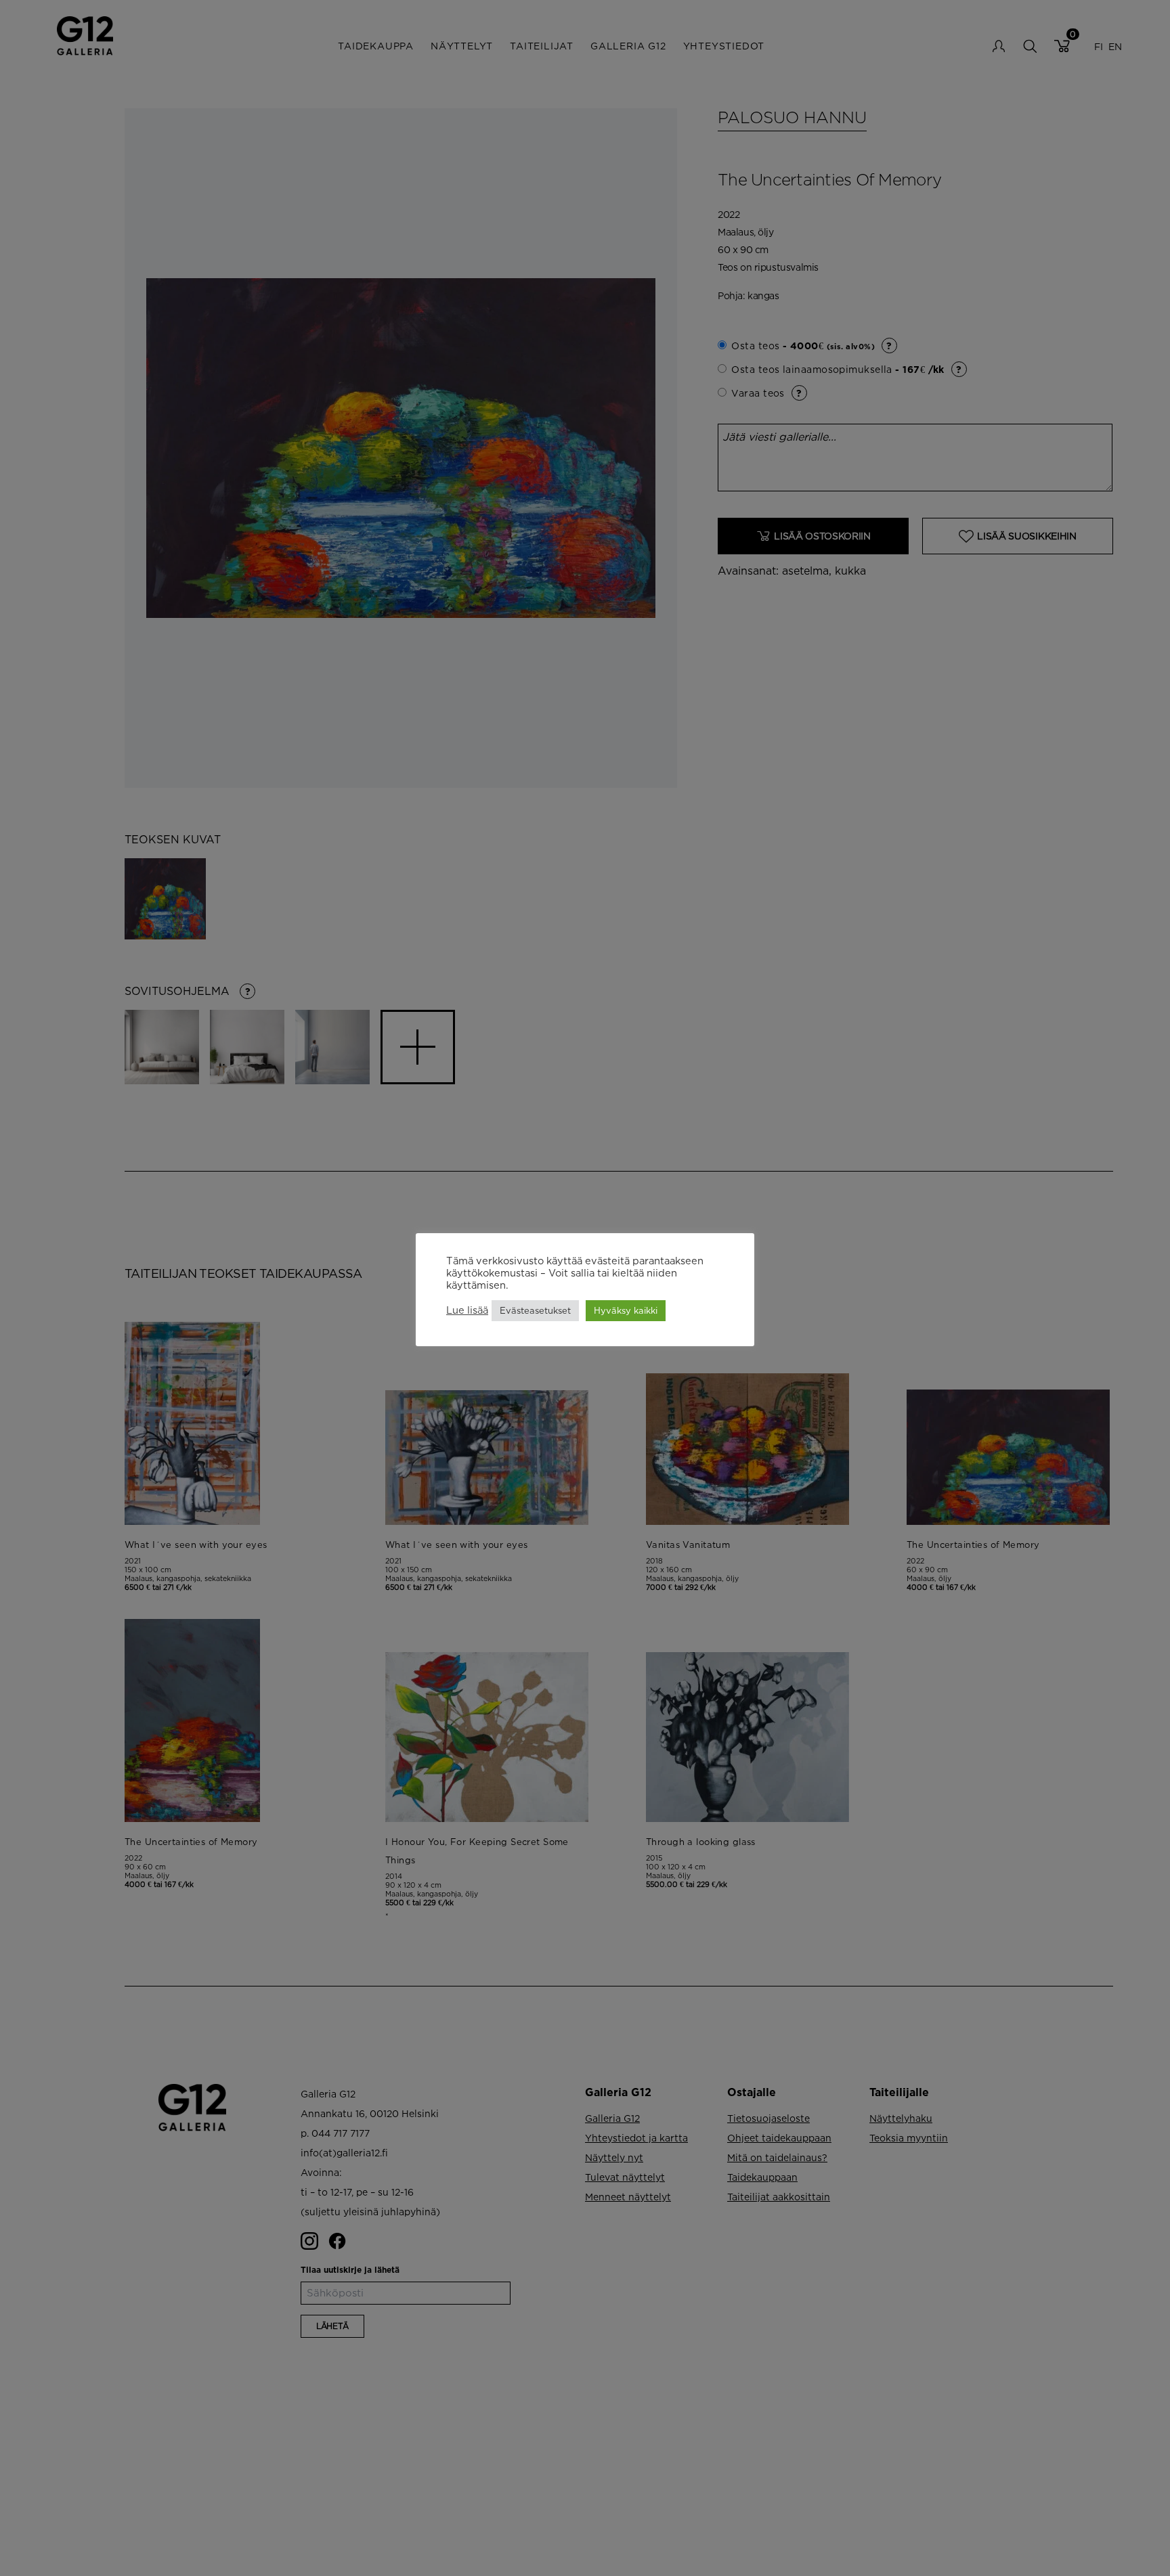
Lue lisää (467, 1310)
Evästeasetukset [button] (535, 1310)
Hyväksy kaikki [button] (626, 1310)
